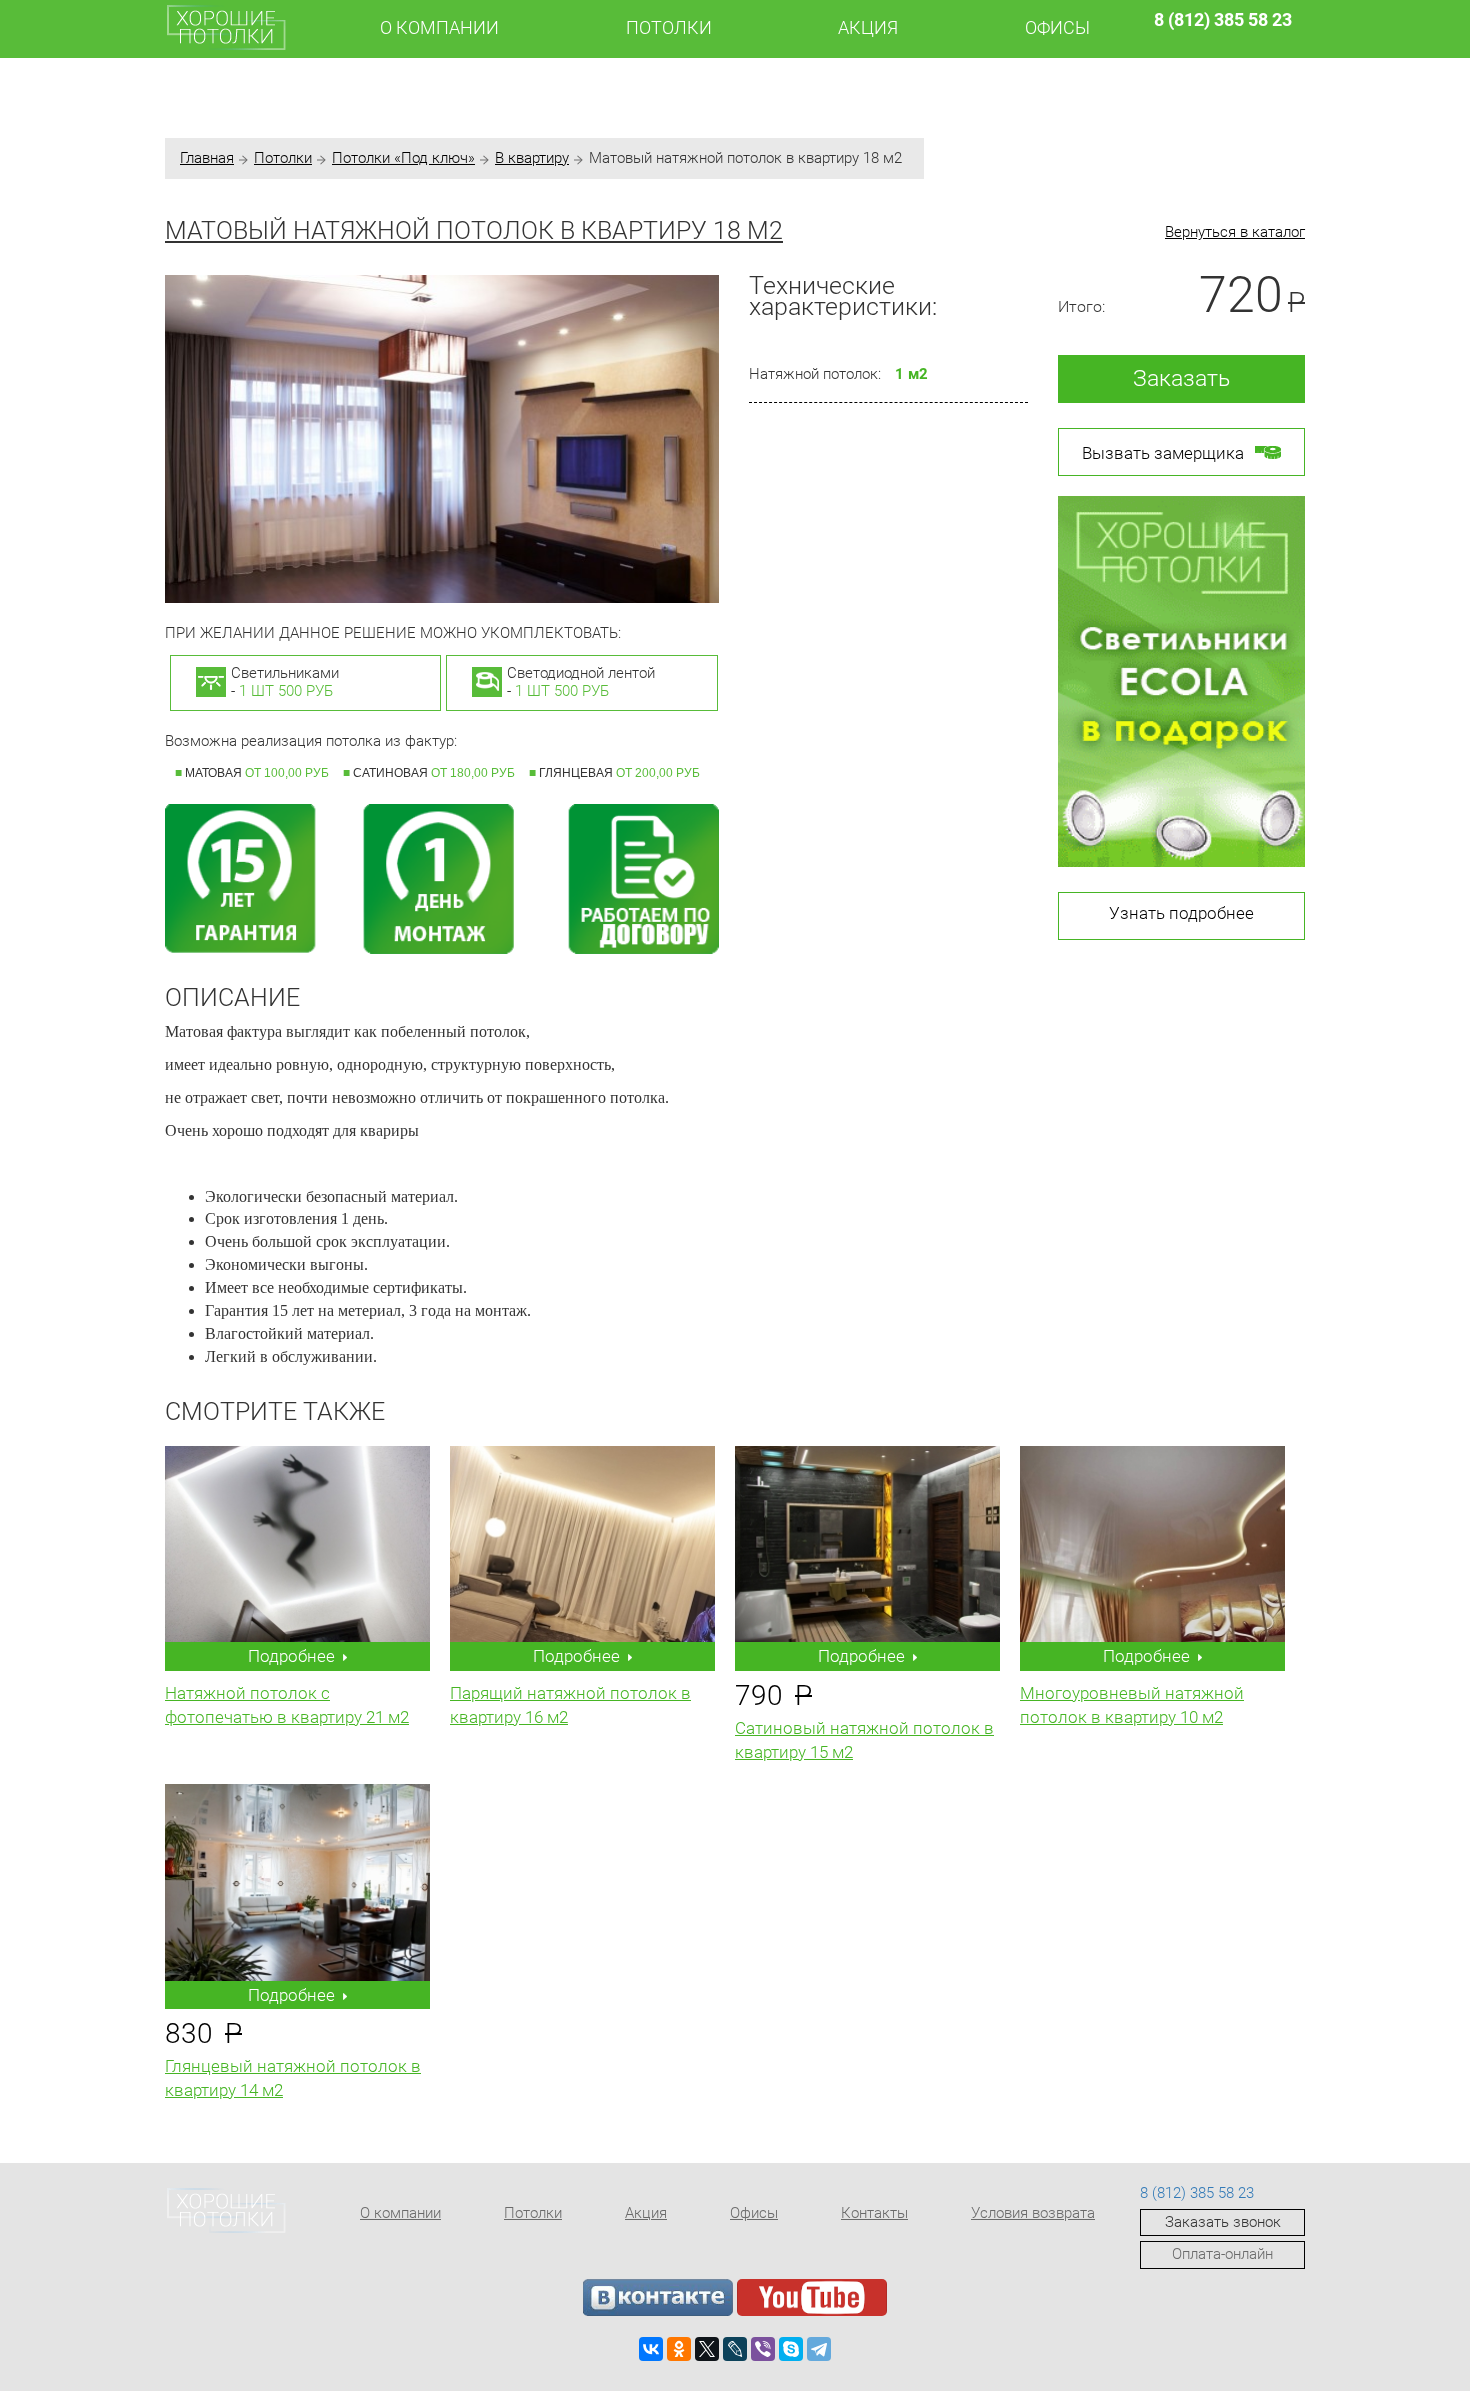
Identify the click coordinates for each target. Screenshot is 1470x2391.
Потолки (669, 27)
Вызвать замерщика (1163, 453)
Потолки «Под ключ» (403, 158)
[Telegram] (819, 2349)
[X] (707, 2349)
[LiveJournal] (735, 2349)
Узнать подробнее (1181, 913)
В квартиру (532, 158)
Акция (868, 27)
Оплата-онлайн (1222, 2254)
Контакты (874, 2213)
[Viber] (763, 2349)
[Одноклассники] (679, 2349)
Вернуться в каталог (1235, 232)
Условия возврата (1033, 2213)
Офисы (1057, 27)
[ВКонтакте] (651, 2349)
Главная (207, 158)
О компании (439, 27)
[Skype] (791, 2349)
